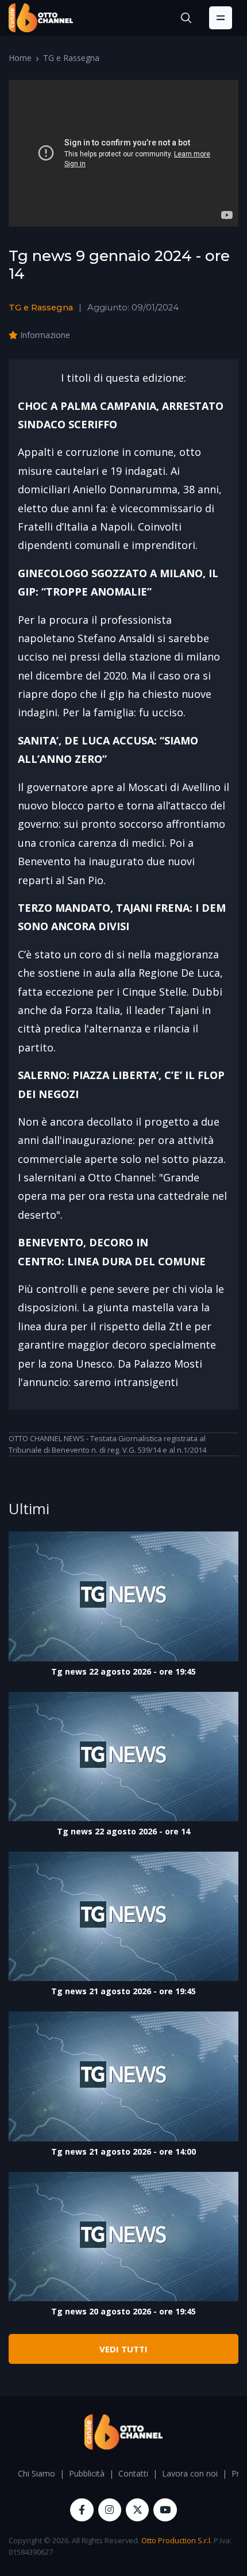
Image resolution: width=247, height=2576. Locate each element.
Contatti (133, 2473)
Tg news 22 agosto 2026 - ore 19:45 (123, 1671)
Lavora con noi (190, 2473)
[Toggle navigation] (221, 18)
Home (20, 58)
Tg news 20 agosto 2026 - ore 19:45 (123, 2311)
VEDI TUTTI (123, 2349)
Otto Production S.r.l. (177, 2540)
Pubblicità (87, 2473)
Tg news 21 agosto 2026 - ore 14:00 (123, 2151)
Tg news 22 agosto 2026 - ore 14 (123, 1831)
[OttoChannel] (41, 18)
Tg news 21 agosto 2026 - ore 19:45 (123, 1991)
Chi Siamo (36, 2473)
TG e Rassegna (71, 58)
